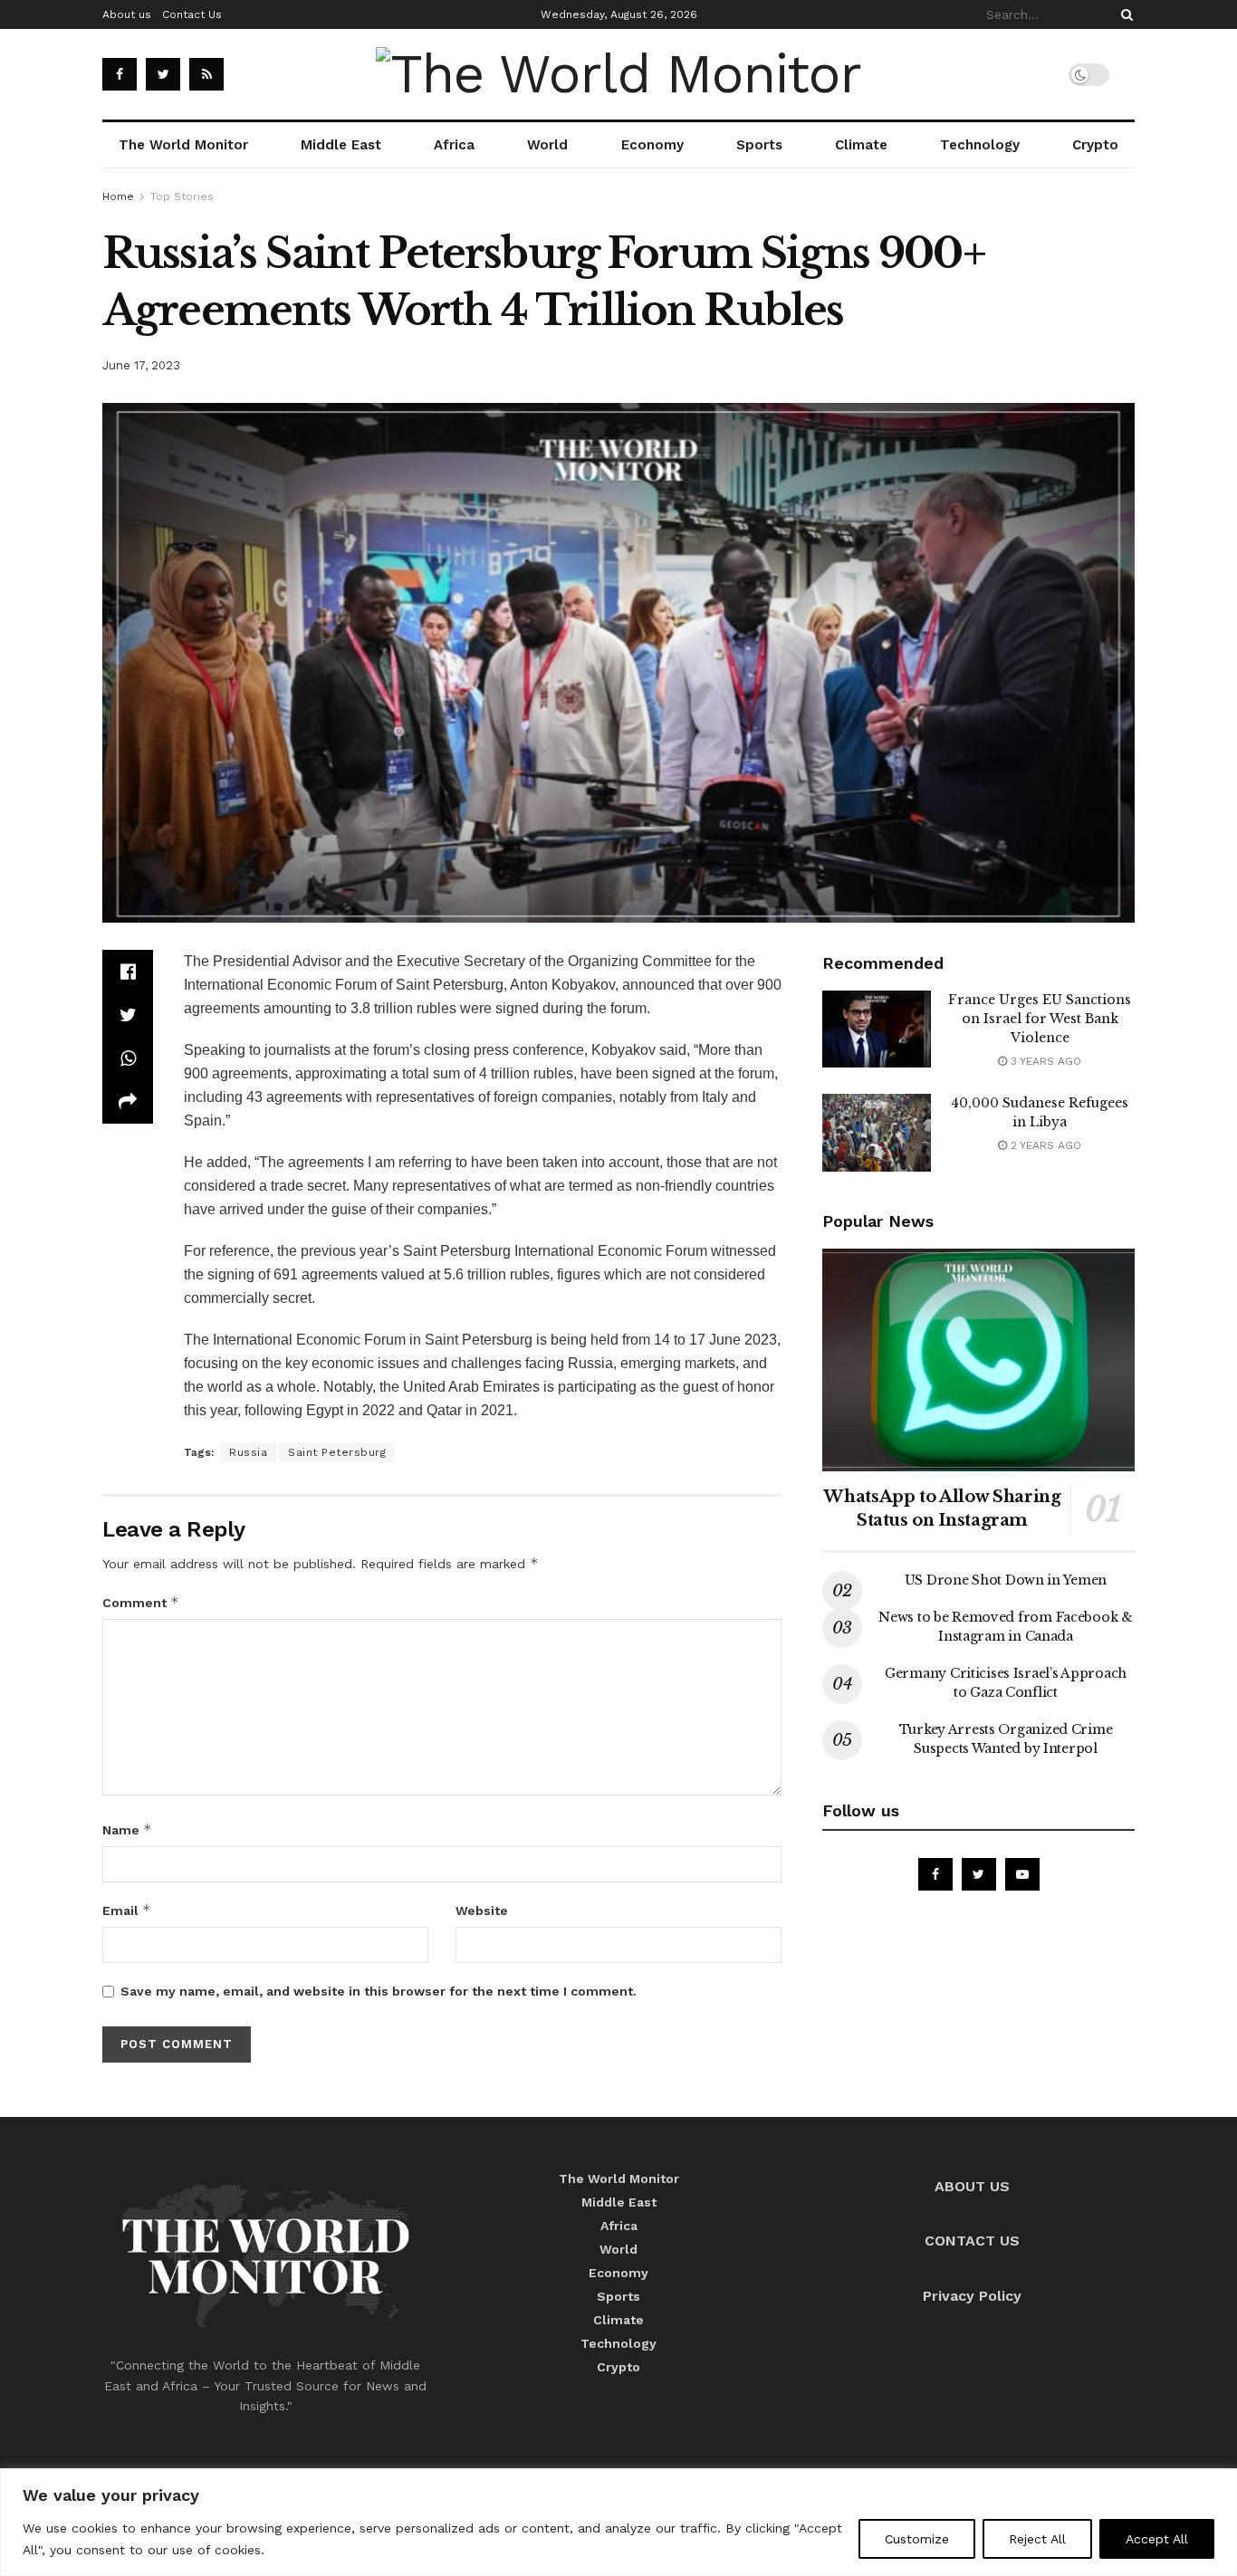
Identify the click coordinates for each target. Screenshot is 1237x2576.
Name (127, 1829)
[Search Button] (1124, 14)
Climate (861, 145)
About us (127, 14)
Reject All (1037, 2539)
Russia (248, 1452)
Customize (917, 2539)
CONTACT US (972, 2241)
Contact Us (192, 14)
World (547, 145)
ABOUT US (972, 2186)
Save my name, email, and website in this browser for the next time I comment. (379, 1991)
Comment (141, 1602)
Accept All (1157, 2539)
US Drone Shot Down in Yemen (1006, 1580)
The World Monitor (183, 145)
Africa (454, 145)
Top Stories (182, 196)
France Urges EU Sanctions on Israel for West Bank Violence (1040, 1019)
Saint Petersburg (337, 1452)
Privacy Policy (972, 2296)
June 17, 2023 (141, 365)
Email (127, 1910)
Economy (652, 145)
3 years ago (1044, 1061)
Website (482, 1910)
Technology (980, 145)
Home (118, 196)
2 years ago (1044, 1145)
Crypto (1095, 145)
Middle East (341, 145)
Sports (759, 145)
